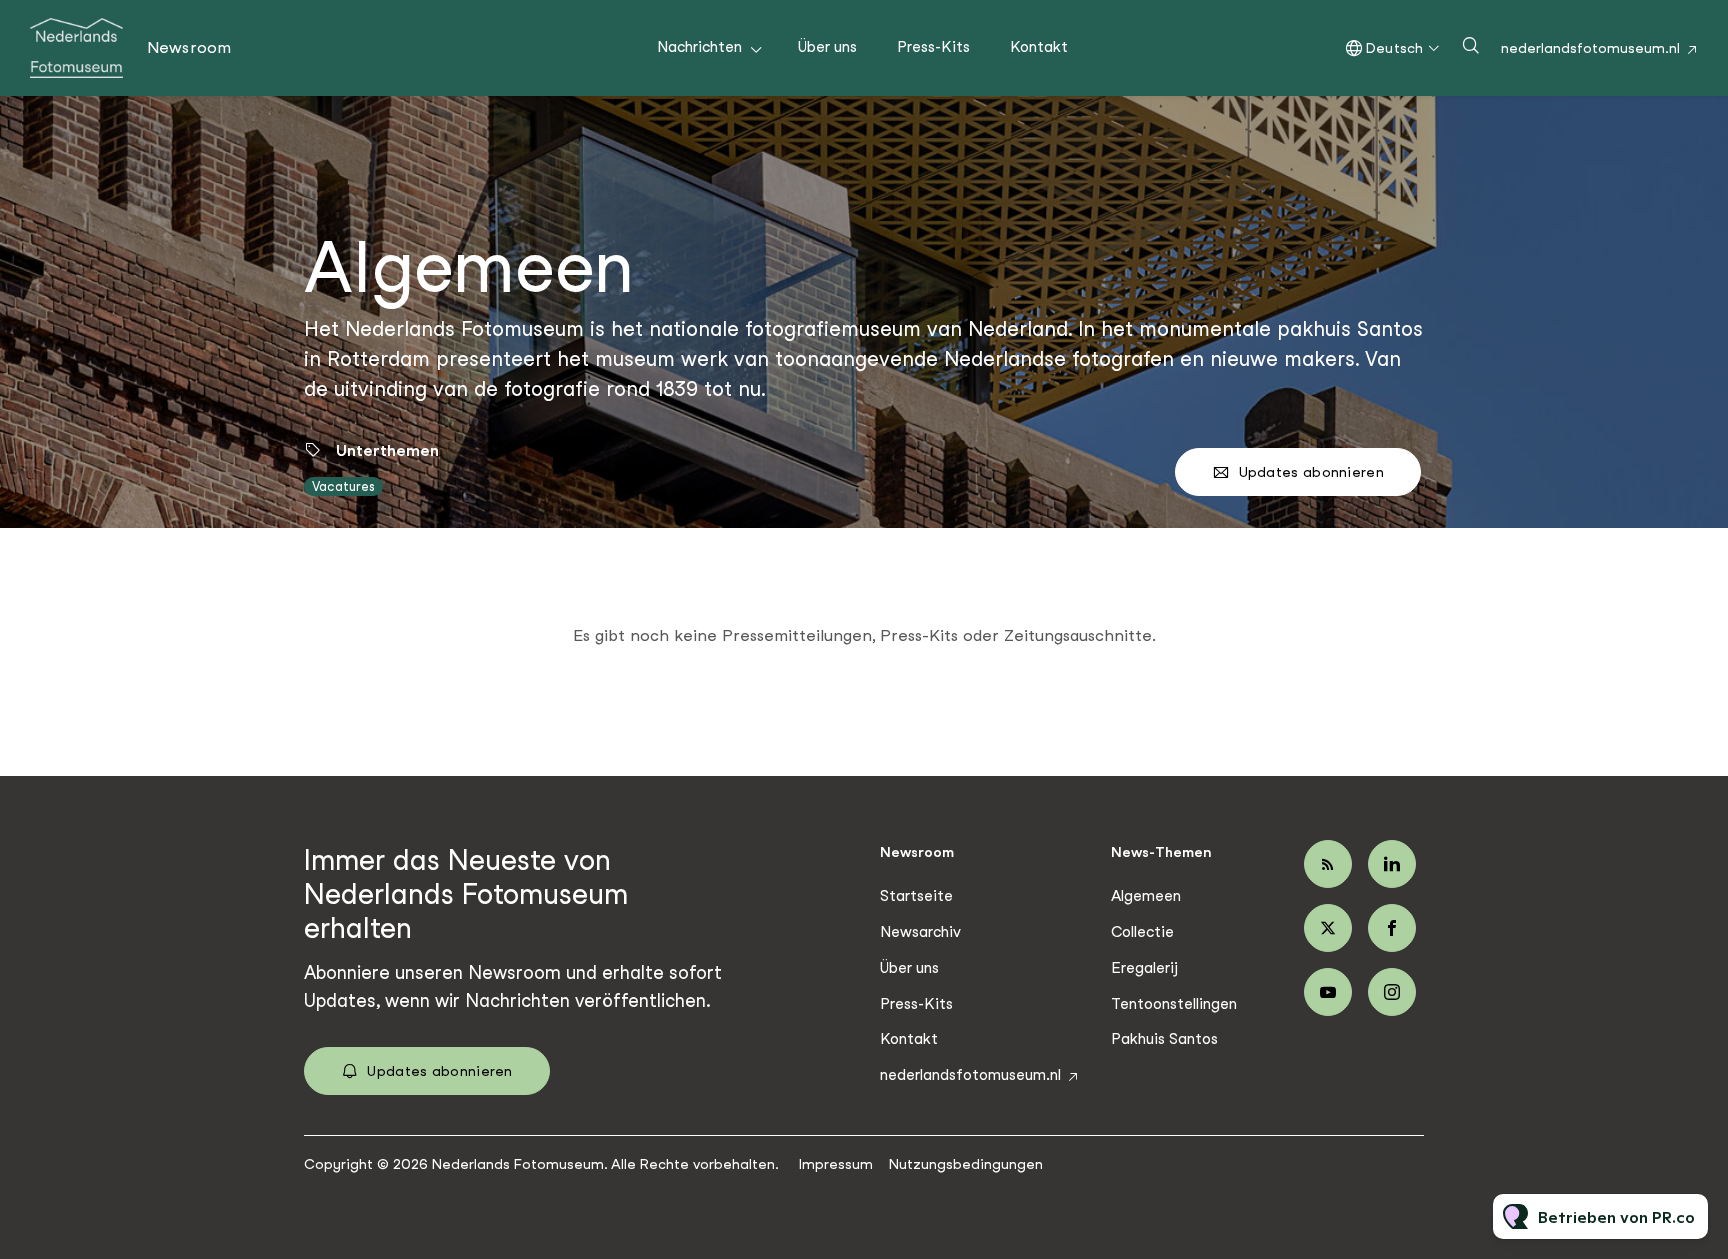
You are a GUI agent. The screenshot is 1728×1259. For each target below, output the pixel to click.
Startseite (916, 896)
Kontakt (1039, 47)
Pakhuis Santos (1164, 1039)
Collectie (1142, 932)
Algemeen (1146, 896)
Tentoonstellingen (1174, 1004)
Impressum (836, 1164)
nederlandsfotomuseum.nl (1590, 48)
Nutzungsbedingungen (966, 1164)
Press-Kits (933, 47)
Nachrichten (699, 47)
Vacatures (343, 486)
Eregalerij (1144, 968)
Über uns (827, 47)
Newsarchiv (920, 932)
